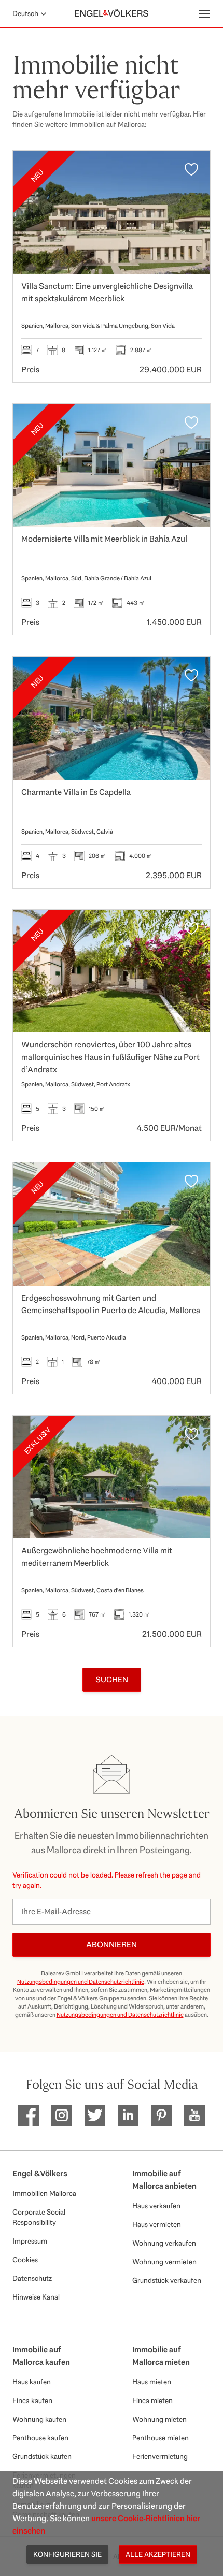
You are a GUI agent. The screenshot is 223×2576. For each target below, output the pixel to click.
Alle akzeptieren (158, 2554)
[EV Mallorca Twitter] (95, 2115)
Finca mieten (152, 2400)
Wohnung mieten (159, 2419)
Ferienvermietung (160, 2456)
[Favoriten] (191, 169)
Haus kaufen (32, 2382)
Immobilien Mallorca (44, 2193)
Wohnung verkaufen (164, 2243)
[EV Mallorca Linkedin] (128, 2115)
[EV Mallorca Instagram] (62, 2115)
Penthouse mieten (161, 2438)
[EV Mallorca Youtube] (194, 2115)
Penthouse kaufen (40, 2438)
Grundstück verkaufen (167, 2280)
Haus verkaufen (156, 2206)
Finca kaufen (32, 2400)
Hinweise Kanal (36, 2297)
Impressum (30, 2241)
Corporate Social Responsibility (39, 2217)
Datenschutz (32, 2278)
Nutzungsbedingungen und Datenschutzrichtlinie (81, 1982)
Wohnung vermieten (164, 2262)
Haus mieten (152, 2382)
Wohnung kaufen (39, 2419)
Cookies (25, 2260)
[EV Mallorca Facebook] (29, 2115)
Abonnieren (112, 1945)
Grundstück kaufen (42, 2456)
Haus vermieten (157, 2224)
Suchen (112, 1679)
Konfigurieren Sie (67, 2554)
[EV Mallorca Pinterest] (161, 2115)
